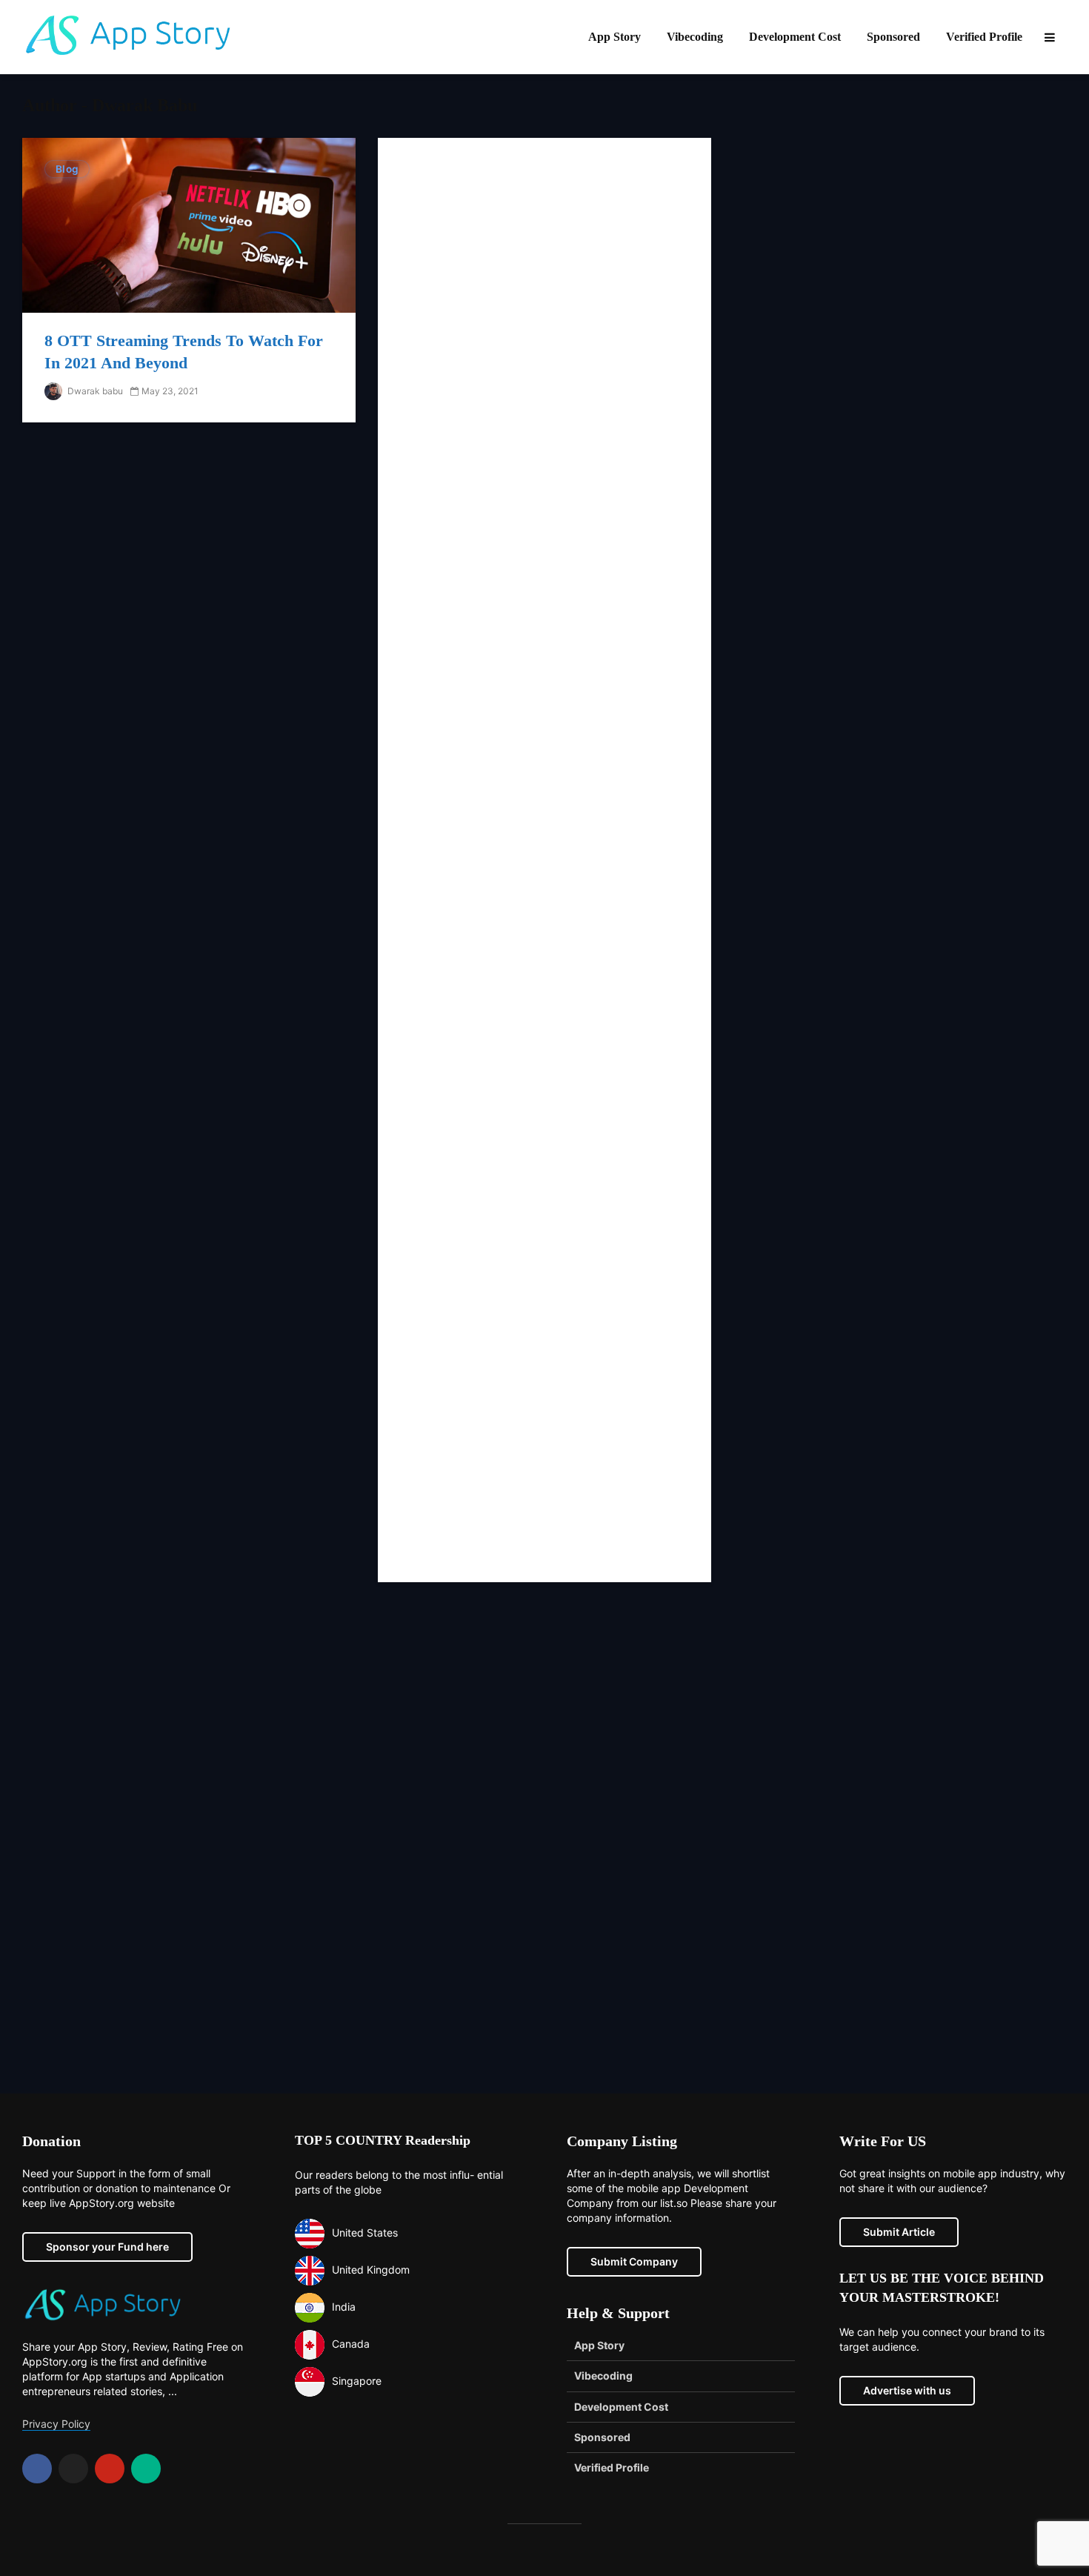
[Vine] (146, 2469)
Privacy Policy (56, 2424)
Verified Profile (984, 37)
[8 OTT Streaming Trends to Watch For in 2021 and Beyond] (189, 225)
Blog (67, 169)
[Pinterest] (110, 2469)
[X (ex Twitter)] (73, 2469)
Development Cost (795, 37)
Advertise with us (907, 2390)
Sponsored (893, 37)
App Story (615, 37)
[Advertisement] (544, 860)
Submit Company (634, 2261)
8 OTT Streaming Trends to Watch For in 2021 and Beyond (184, 352)
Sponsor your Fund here (107, 2247)
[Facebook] (37, 2469)
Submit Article (899, 2232)
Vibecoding (695, 37)
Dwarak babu (94, 391)
